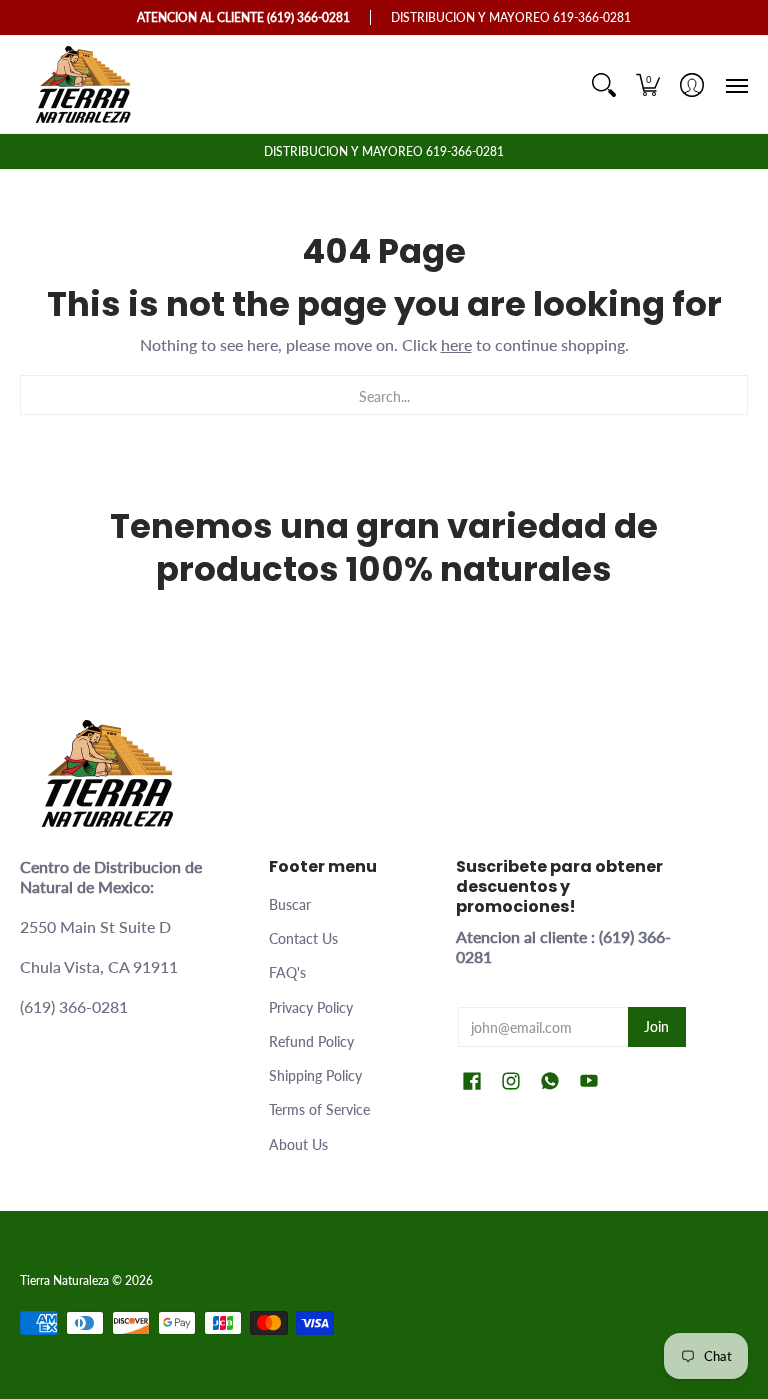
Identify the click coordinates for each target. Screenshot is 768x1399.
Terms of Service (319, 1109)
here (456, 344)
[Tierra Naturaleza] (85, 84)
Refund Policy (311, 1041)
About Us (298, 1144)
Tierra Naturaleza (64, 1280)
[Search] (604, 84)
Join (656, 1026)
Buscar (290, 904)
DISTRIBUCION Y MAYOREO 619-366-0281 (384, 151)
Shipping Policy (315, 1075)
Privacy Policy (311, 1007)
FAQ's (287, 972)
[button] (648, 84)
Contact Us (303, 938)
